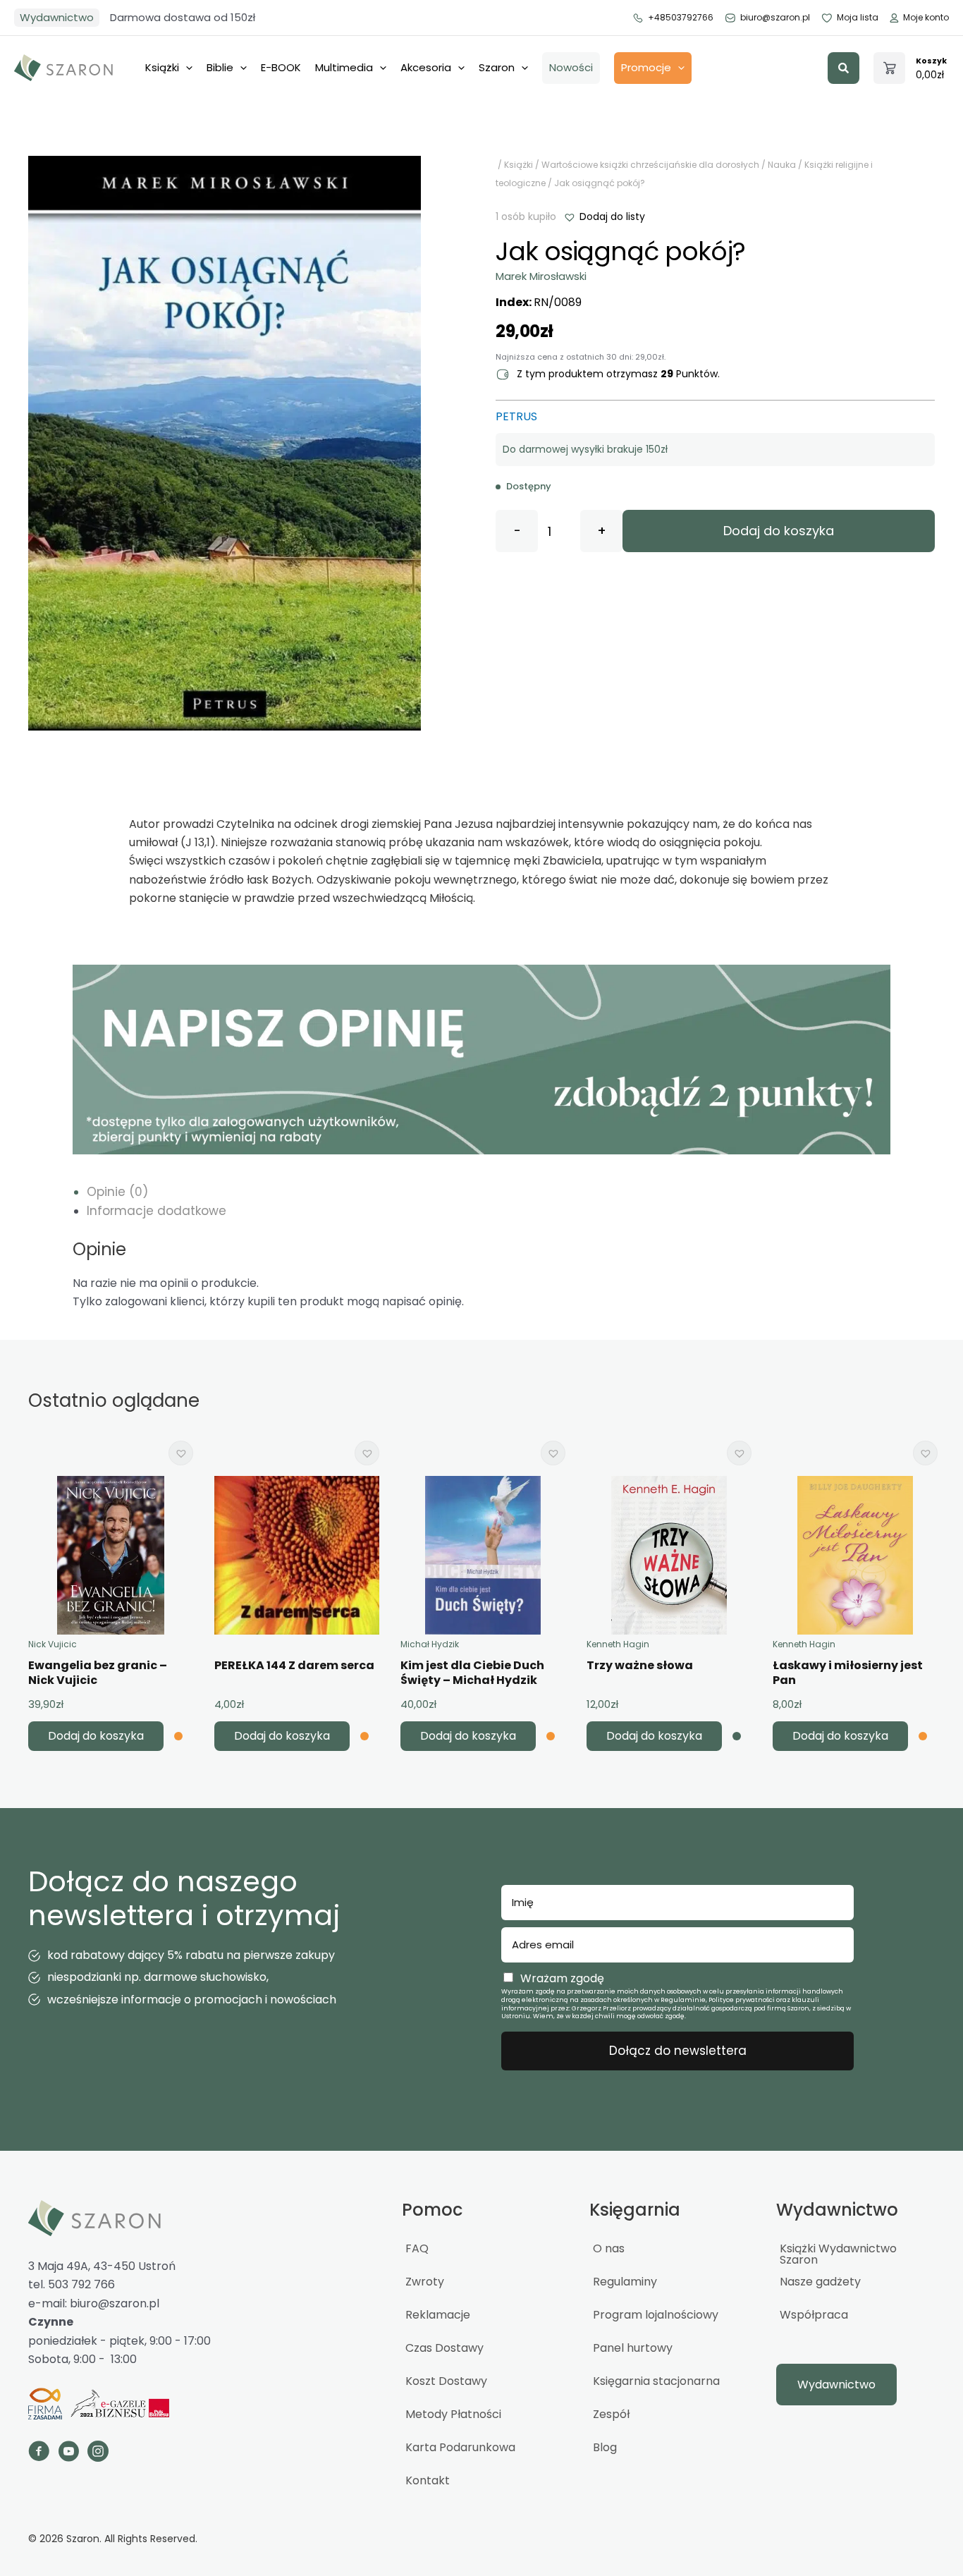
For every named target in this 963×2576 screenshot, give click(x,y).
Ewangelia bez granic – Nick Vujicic (98, 1673)
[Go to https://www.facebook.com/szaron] (39, 2453)
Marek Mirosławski (541, 276)
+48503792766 (681, 17)
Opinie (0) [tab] (117, 1192)
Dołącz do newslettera (678, 2051)
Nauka (782, 165)
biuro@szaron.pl (775, 17)
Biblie (220, 67)
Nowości (571, 67)
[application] (186, 68)
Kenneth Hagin (618, 1644)
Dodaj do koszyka (779, 531)
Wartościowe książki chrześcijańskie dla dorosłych (650, 165)
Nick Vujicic (53, 1644)
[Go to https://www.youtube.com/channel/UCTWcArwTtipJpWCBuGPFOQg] (68, 2453)
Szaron (497, 67)
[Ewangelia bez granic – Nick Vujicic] (111, 1555)
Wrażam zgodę (562, 1978)
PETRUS (516, 416)
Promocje (646, 67)
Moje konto (926, 17)
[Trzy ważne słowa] (669, 1555)
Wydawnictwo (57, 17)
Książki (162, 67)
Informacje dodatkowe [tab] (157, 1211)
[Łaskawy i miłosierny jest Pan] (855, 1555)
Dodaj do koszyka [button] (96, 1736)
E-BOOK (281, 67)
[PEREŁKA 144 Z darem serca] (297, 1555)
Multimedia (344, 67)
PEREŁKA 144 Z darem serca (294, 1665)
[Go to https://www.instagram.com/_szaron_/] (98, 2453)
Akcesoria (426, 67)
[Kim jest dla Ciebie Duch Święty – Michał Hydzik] (483, 1555)
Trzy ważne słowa (640, 1665)
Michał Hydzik (430, 1644)
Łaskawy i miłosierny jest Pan (848, 1673)
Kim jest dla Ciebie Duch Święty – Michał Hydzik (472, 1673)
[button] (844, 68)
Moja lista (858, 17)
